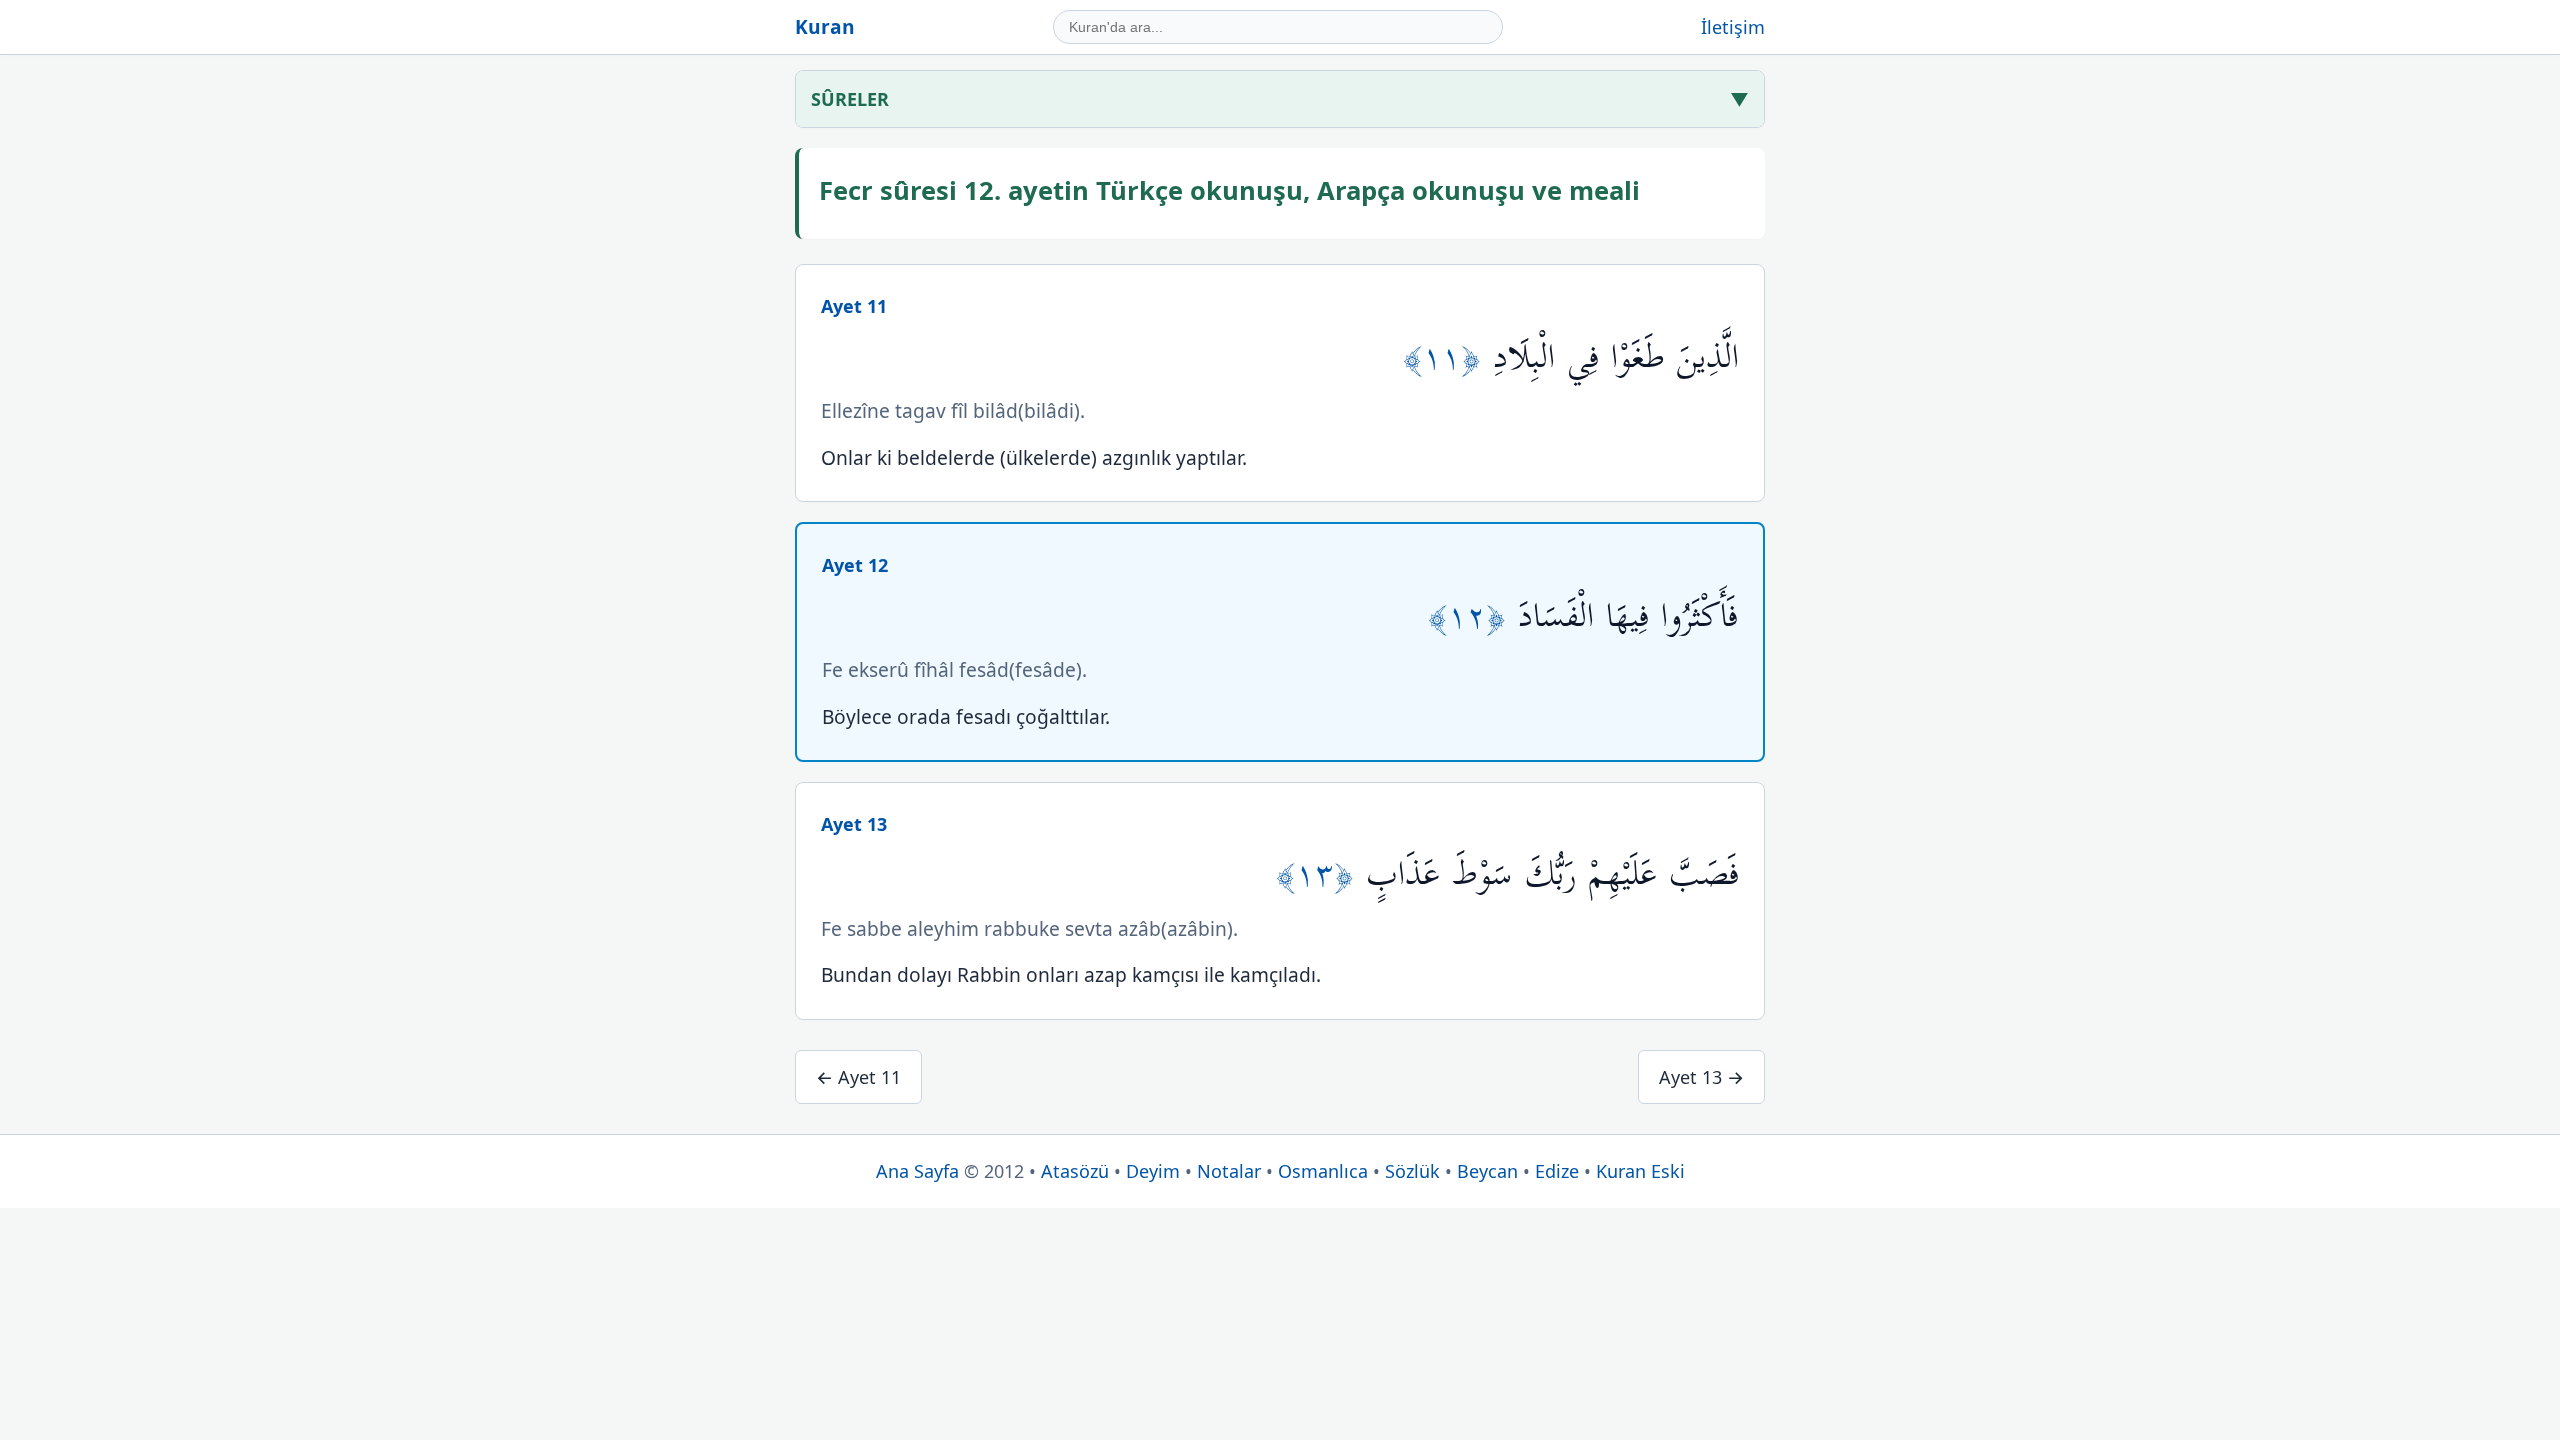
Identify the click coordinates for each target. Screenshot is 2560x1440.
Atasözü (1075, 1171)
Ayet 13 (854, 824)
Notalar (1229, 1171)
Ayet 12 (855, 565)
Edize (1557, 1171)
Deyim (1153, 1171)
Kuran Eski (1640, 1171)
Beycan (1487, 1171)
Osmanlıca (1323, 1171)
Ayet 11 (854, 306)
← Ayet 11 (858, 1077)
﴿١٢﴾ (1473, 616)
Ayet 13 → (1701, 1077)
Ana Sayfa (917, 1171)
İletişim (1733, 27)
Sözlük (1412, 1171)
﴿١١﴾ (1448, 357)
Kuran (825, 26)
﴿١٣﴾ (1321, 874)
